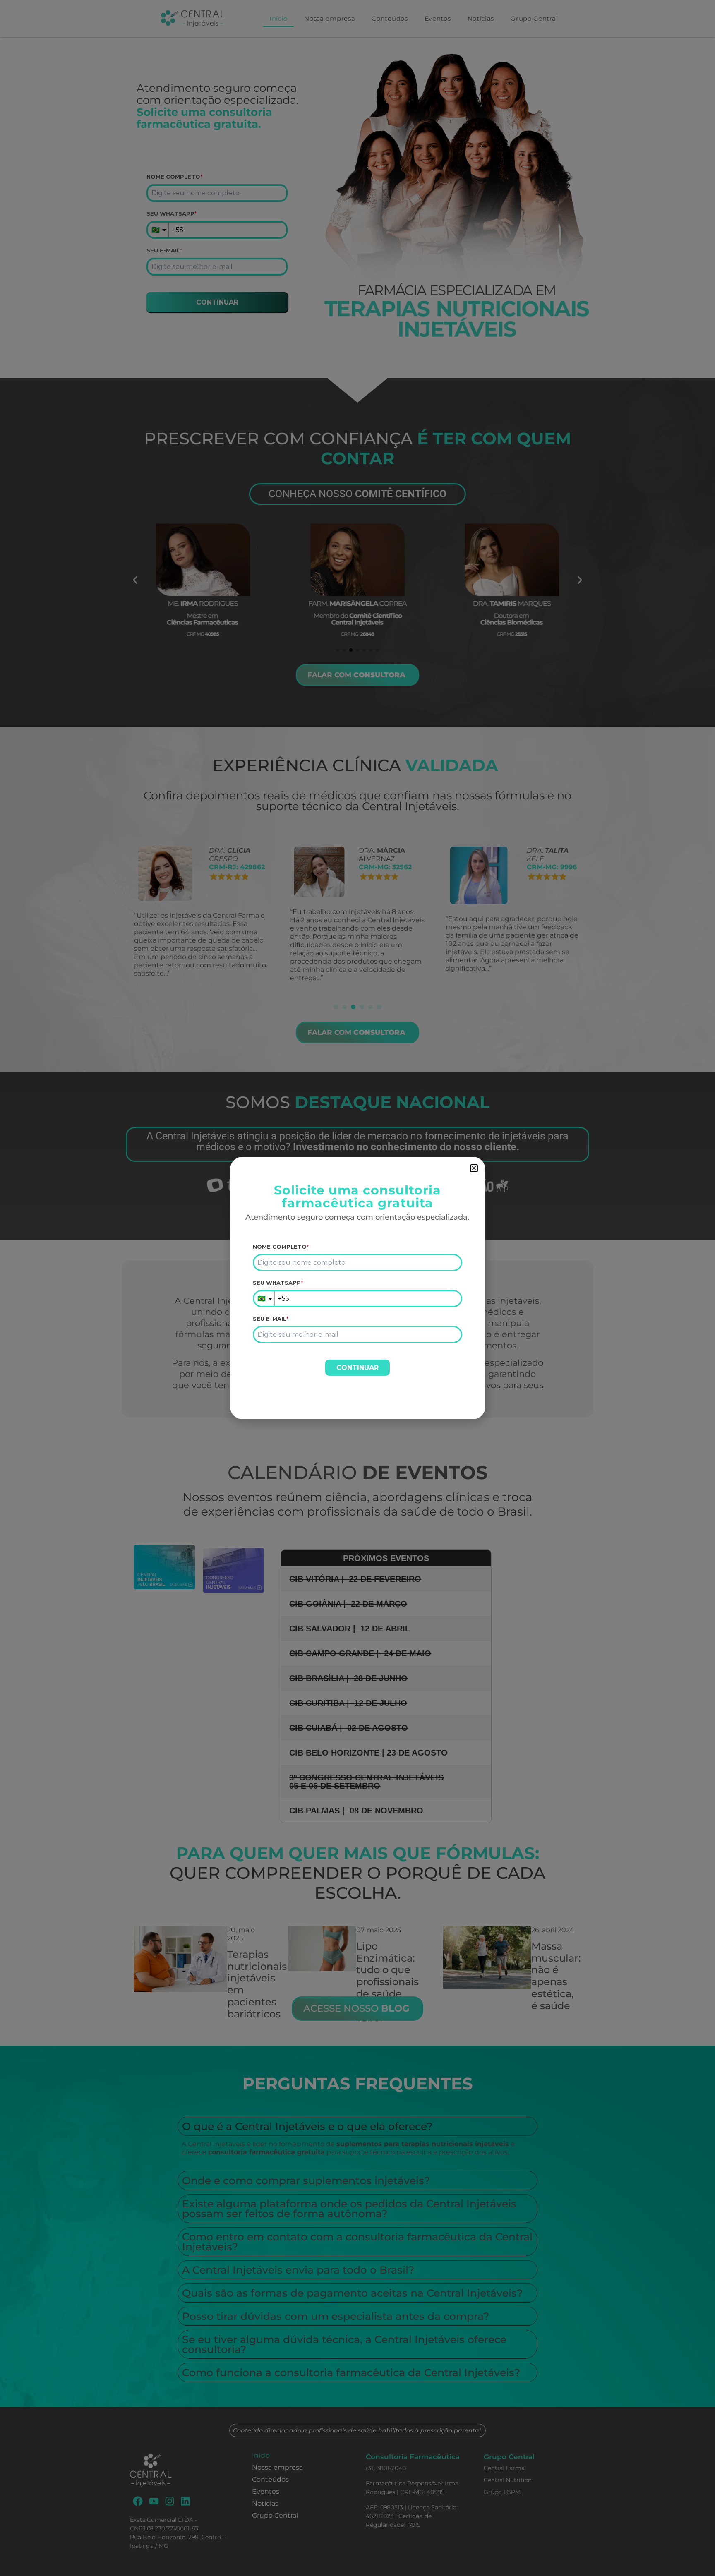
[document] (357, 1288)
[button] (474, 1168)
